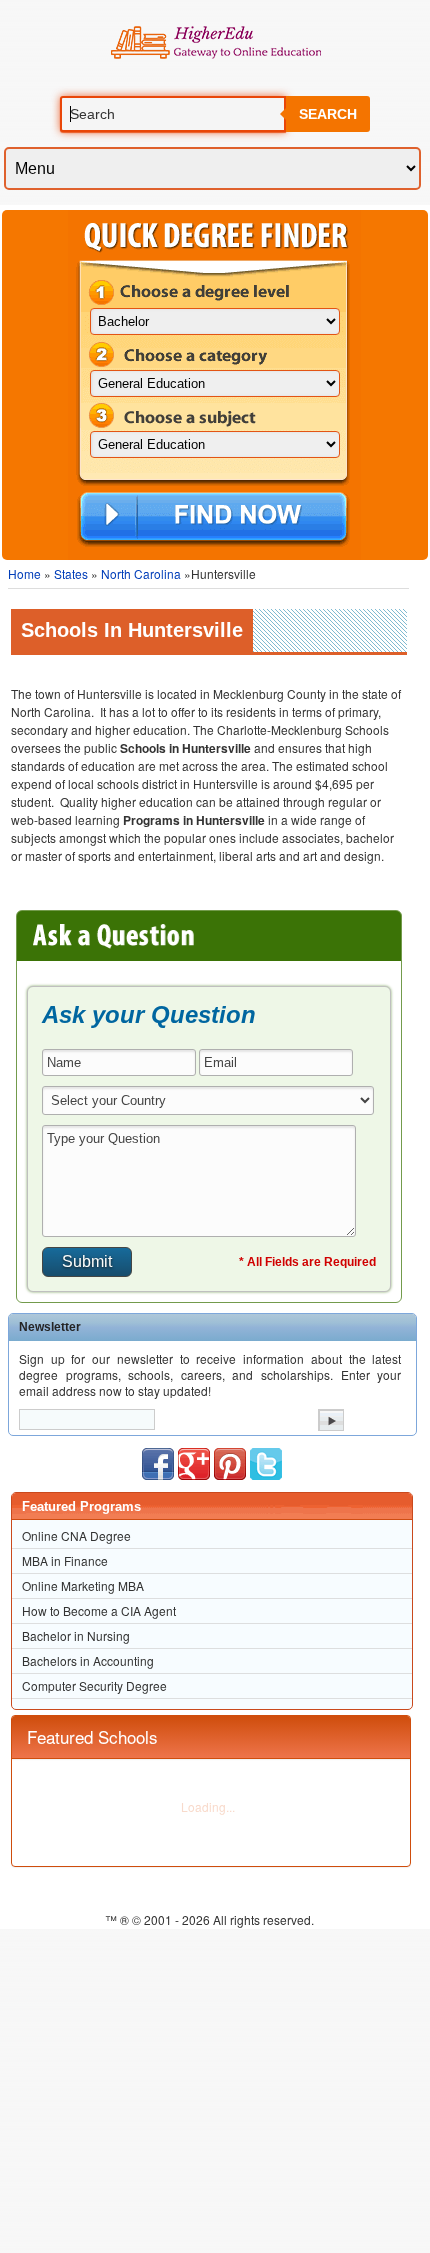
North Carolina (141, 573)
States (71, 573)
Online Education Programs (215, 43)
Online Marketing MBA (83, 1585)
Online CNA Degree (76, 1535)
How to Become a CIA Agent (99, 1610)
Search (328, 114)
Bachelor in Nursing (76, 1635)
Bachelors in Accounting (88, 1660)
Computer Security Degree (94, 1685)
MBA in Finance (65, 1560)
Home (24, 573)
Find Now (213, 518)
